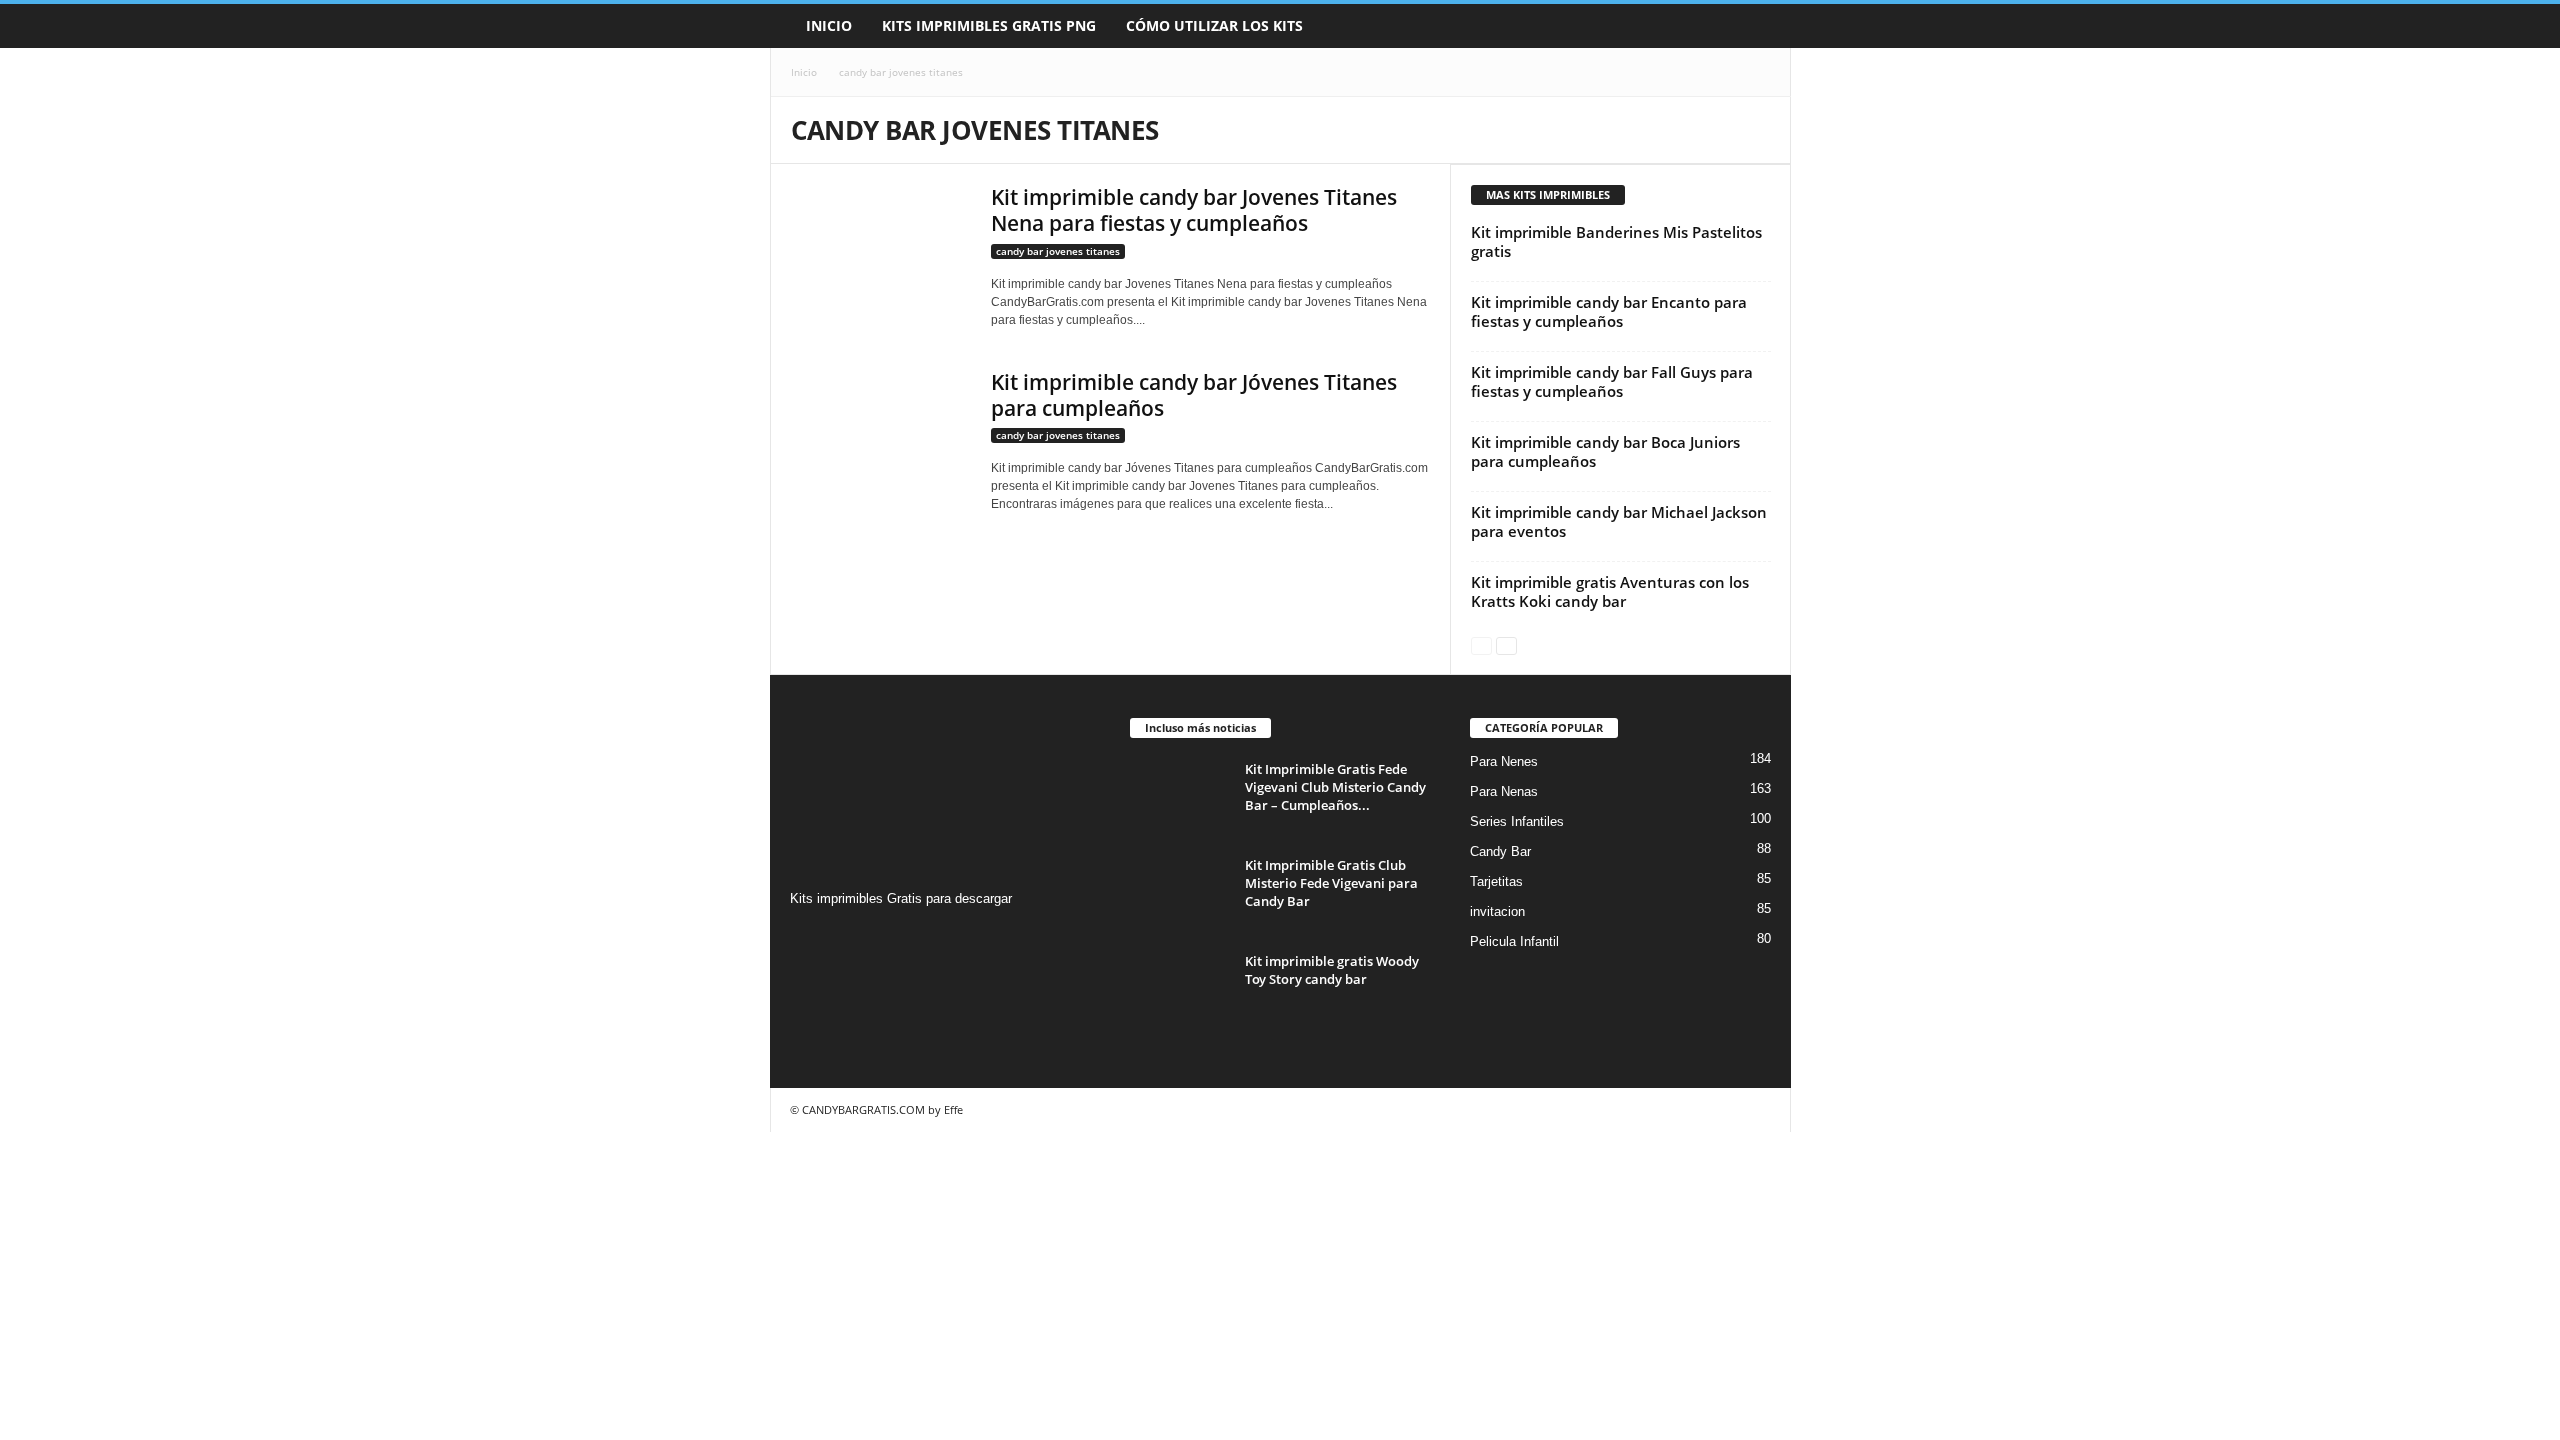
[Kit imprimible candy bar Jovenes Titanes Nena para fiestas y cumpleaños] (881, 251)
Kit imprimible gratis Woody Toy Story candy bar (1332, 970)
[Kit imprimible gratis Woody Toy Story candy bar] (1180, 989)
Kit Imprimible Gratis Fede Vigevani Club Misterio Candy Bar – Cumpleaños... (1335, 787)
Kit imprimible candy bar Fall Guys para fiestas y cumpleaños (1612, 381)
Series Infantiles (1517, 821)
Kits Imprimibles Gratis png (989, 25)
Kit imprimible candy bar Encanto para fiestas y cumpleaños (1609, 311)
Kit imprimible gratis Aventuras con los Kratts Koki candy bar (1610, 591)
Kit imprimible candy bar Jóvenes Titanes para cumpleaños (1194, 395)
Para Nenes (1504, 761)
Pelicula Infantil (1514, 941)
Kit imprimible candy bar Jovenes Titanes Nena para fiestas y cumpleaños (1194, 210)
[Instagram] (808, 937)
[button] (1761, 26)
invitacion (1497, 911)
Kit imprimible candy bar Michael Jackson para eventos (1619, 521)
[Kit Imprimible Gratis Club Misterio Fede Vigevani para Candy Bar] (1180, 893)
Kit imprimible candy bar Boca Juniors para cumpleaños (1605, 451)
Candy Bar (1500, 851)
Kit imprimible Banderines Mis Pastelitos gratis (1616, 241)
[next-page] (1506, 644)
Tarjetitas (1496, 881)
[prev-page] (1481, 644)
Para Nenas (1504, 791)
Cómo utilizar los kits (1214, 25)
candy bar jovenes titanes (1058, 251)
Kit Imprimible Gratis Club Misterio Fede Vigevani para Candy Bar (1331, 883)
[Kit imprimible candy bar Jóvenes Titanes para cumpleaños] (881, 442)
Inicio (829, 25)
